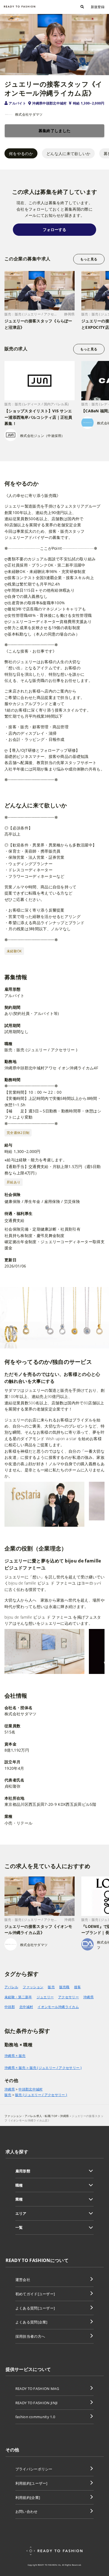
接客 (78, 1987)
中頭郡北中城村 (30, 2089)
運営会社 (23, 2280)
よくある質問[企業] (31, 2322)
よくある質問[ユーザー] (35, 2308)
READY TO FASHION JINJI (37, 2403)
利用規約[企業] (28, 2497)
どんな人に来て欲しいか (68, 154)
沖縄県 (88, 1997)
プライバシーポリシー (34, 2469)
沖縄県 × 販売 (15, 2056)
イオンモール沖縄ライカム (58, 2007)
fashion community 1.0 (35, 2417)
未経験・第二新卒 (18, 1997)
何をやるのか (21, 154)
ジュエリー (45, 1997)
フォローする (54, 229)
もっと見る (89, 259)
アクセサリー (68, 1997)
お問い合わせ (27, 2511)
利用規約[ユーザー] (31, 2483)
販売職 (64, 1987)
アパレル (11, 1987)
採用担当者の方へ (30, 2336)
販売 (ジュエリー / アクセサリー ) (41, 2095)
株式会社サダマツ (29, 114)
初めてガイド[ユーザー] (35, 2294)
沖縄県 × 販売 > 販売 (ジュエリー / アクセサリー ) (43, 2068)
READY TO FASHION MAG (37, 2389)
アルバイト (17, 103)
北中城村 (26, 2007)
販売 (51, 1987)
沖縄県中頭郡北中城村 (49, 103)
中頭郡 (10, 2007)
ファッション (33, 1987)
